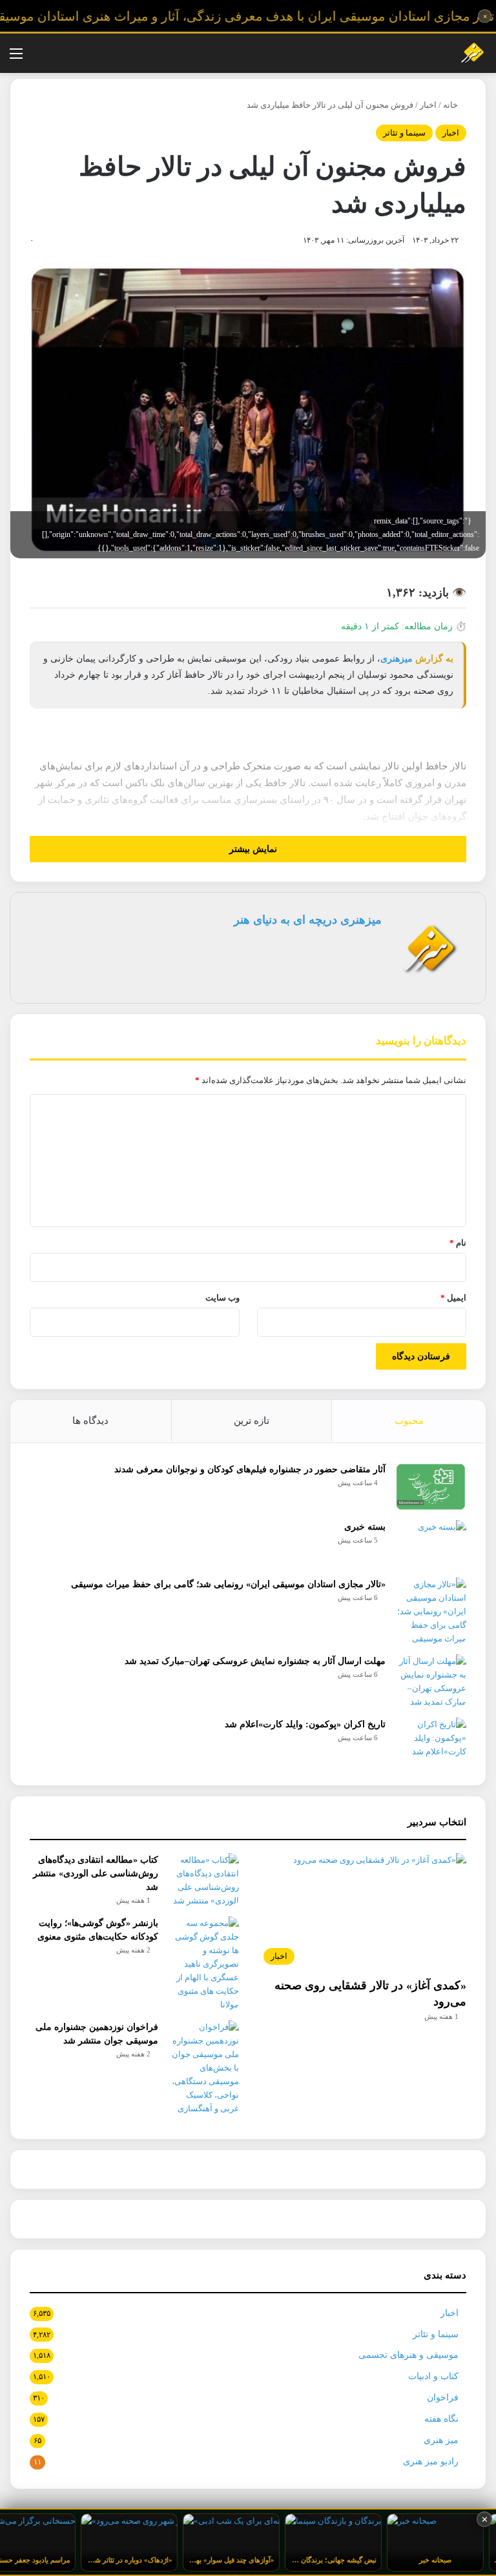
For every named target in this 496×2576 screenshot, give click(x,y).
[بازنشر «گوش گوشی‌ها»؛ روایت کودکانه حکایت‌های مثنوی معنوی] (203, 1964)
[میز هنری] (466, 53)
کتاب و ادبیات (433, 2376)
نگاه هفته (441, 2419)
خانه (451, 105)
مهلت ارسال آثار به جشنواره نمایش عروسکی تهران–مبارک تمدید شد (255, 1661)
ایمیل (453, 1298)
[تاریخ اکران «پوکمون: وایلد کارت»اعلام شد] (431, 1742)
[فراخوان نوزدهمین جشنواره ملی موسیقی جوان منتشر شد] (203, 2068)
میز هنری (441, 2440)
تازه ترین (252, 1421)
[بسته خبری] (431, 1544)
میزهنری (397, 659)
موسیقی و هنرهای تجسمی (408, 2355)
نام (458, 1243)
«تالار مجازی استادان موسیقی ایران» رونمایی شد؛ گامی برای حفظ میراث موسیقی (228, 1584)
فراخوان (443, 2398)
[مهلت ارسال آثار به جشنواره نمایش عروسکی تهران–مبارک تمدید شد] (431, 1681)
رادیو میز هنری (431, 2461)
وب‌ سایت (222, 1298)
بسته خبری (365, 1527)
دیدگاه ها (90, 1421)
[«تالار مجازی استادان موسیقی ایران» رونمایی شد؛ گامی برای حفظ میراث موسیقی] (431, 1611)
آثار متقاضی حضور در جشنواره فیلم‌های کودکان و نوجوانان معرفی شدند (250, 1469)
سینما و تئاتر (404, 133)
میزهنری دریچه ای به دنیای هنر (308, 920)
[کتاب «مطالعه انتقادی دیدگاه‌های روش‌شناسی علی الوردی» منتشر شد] (203, 1880)
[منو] (16, 58)
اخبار (428, 105)
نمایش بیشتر (252, 849)
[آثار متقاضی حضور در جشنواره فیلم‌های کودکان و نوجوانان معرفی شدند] (431, 1487)
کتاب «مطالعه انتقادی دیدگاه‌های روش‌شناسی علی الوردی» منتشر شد (96, 1873)
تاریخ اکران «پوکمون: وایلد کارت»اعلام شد (305, 1724)
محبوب (409, 1421)
